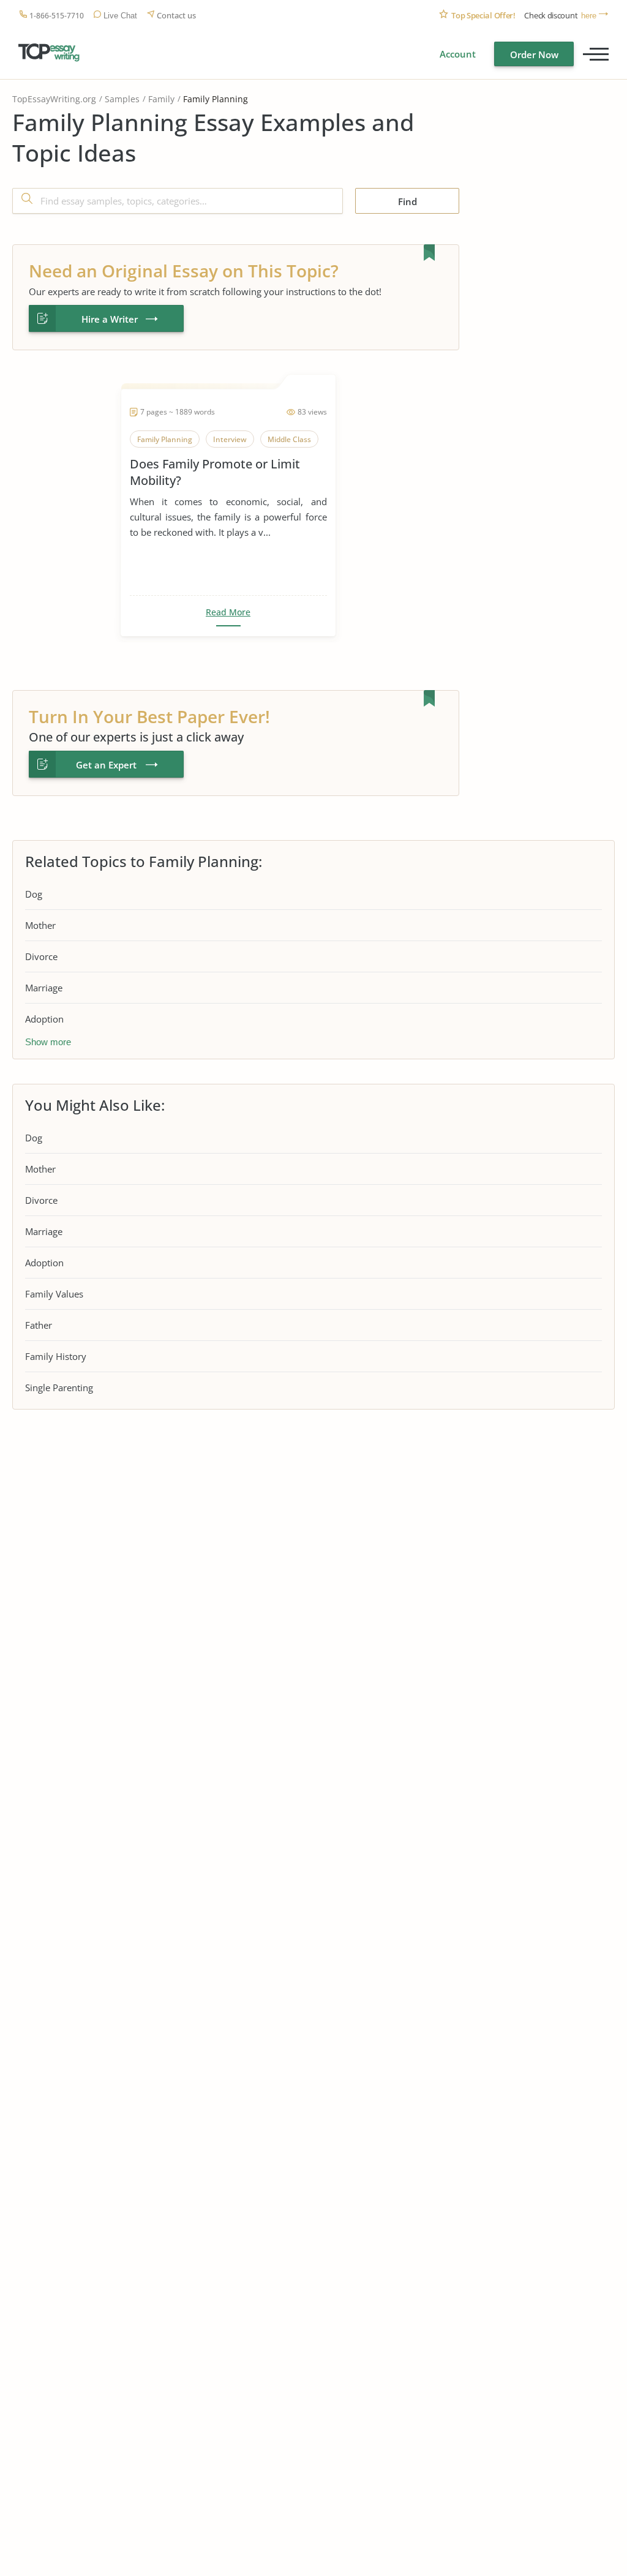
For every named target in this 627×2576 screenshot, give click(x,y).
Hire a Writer (110, 319)
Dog (34, 894)
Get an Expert (106, 765)
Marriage (44, 988)
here (589, 16)
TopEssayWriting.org (54, 99)
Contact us (176, 16)
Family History (56, 1356)
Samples (122, 99)
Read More (228, 612)
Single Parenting (59, 1388)
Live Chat (120, 16)
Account (458, 54)
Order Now (534, 54)
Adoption (44, 1019)
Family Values (54, 1294)
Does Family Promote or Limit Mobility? (215, 472)
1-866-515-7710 (57, 16)
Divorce (41, 956)
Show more (48, 1042)
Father (39, 1325)
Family (161, 99)
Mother (40, 925)
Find (407, 201)
